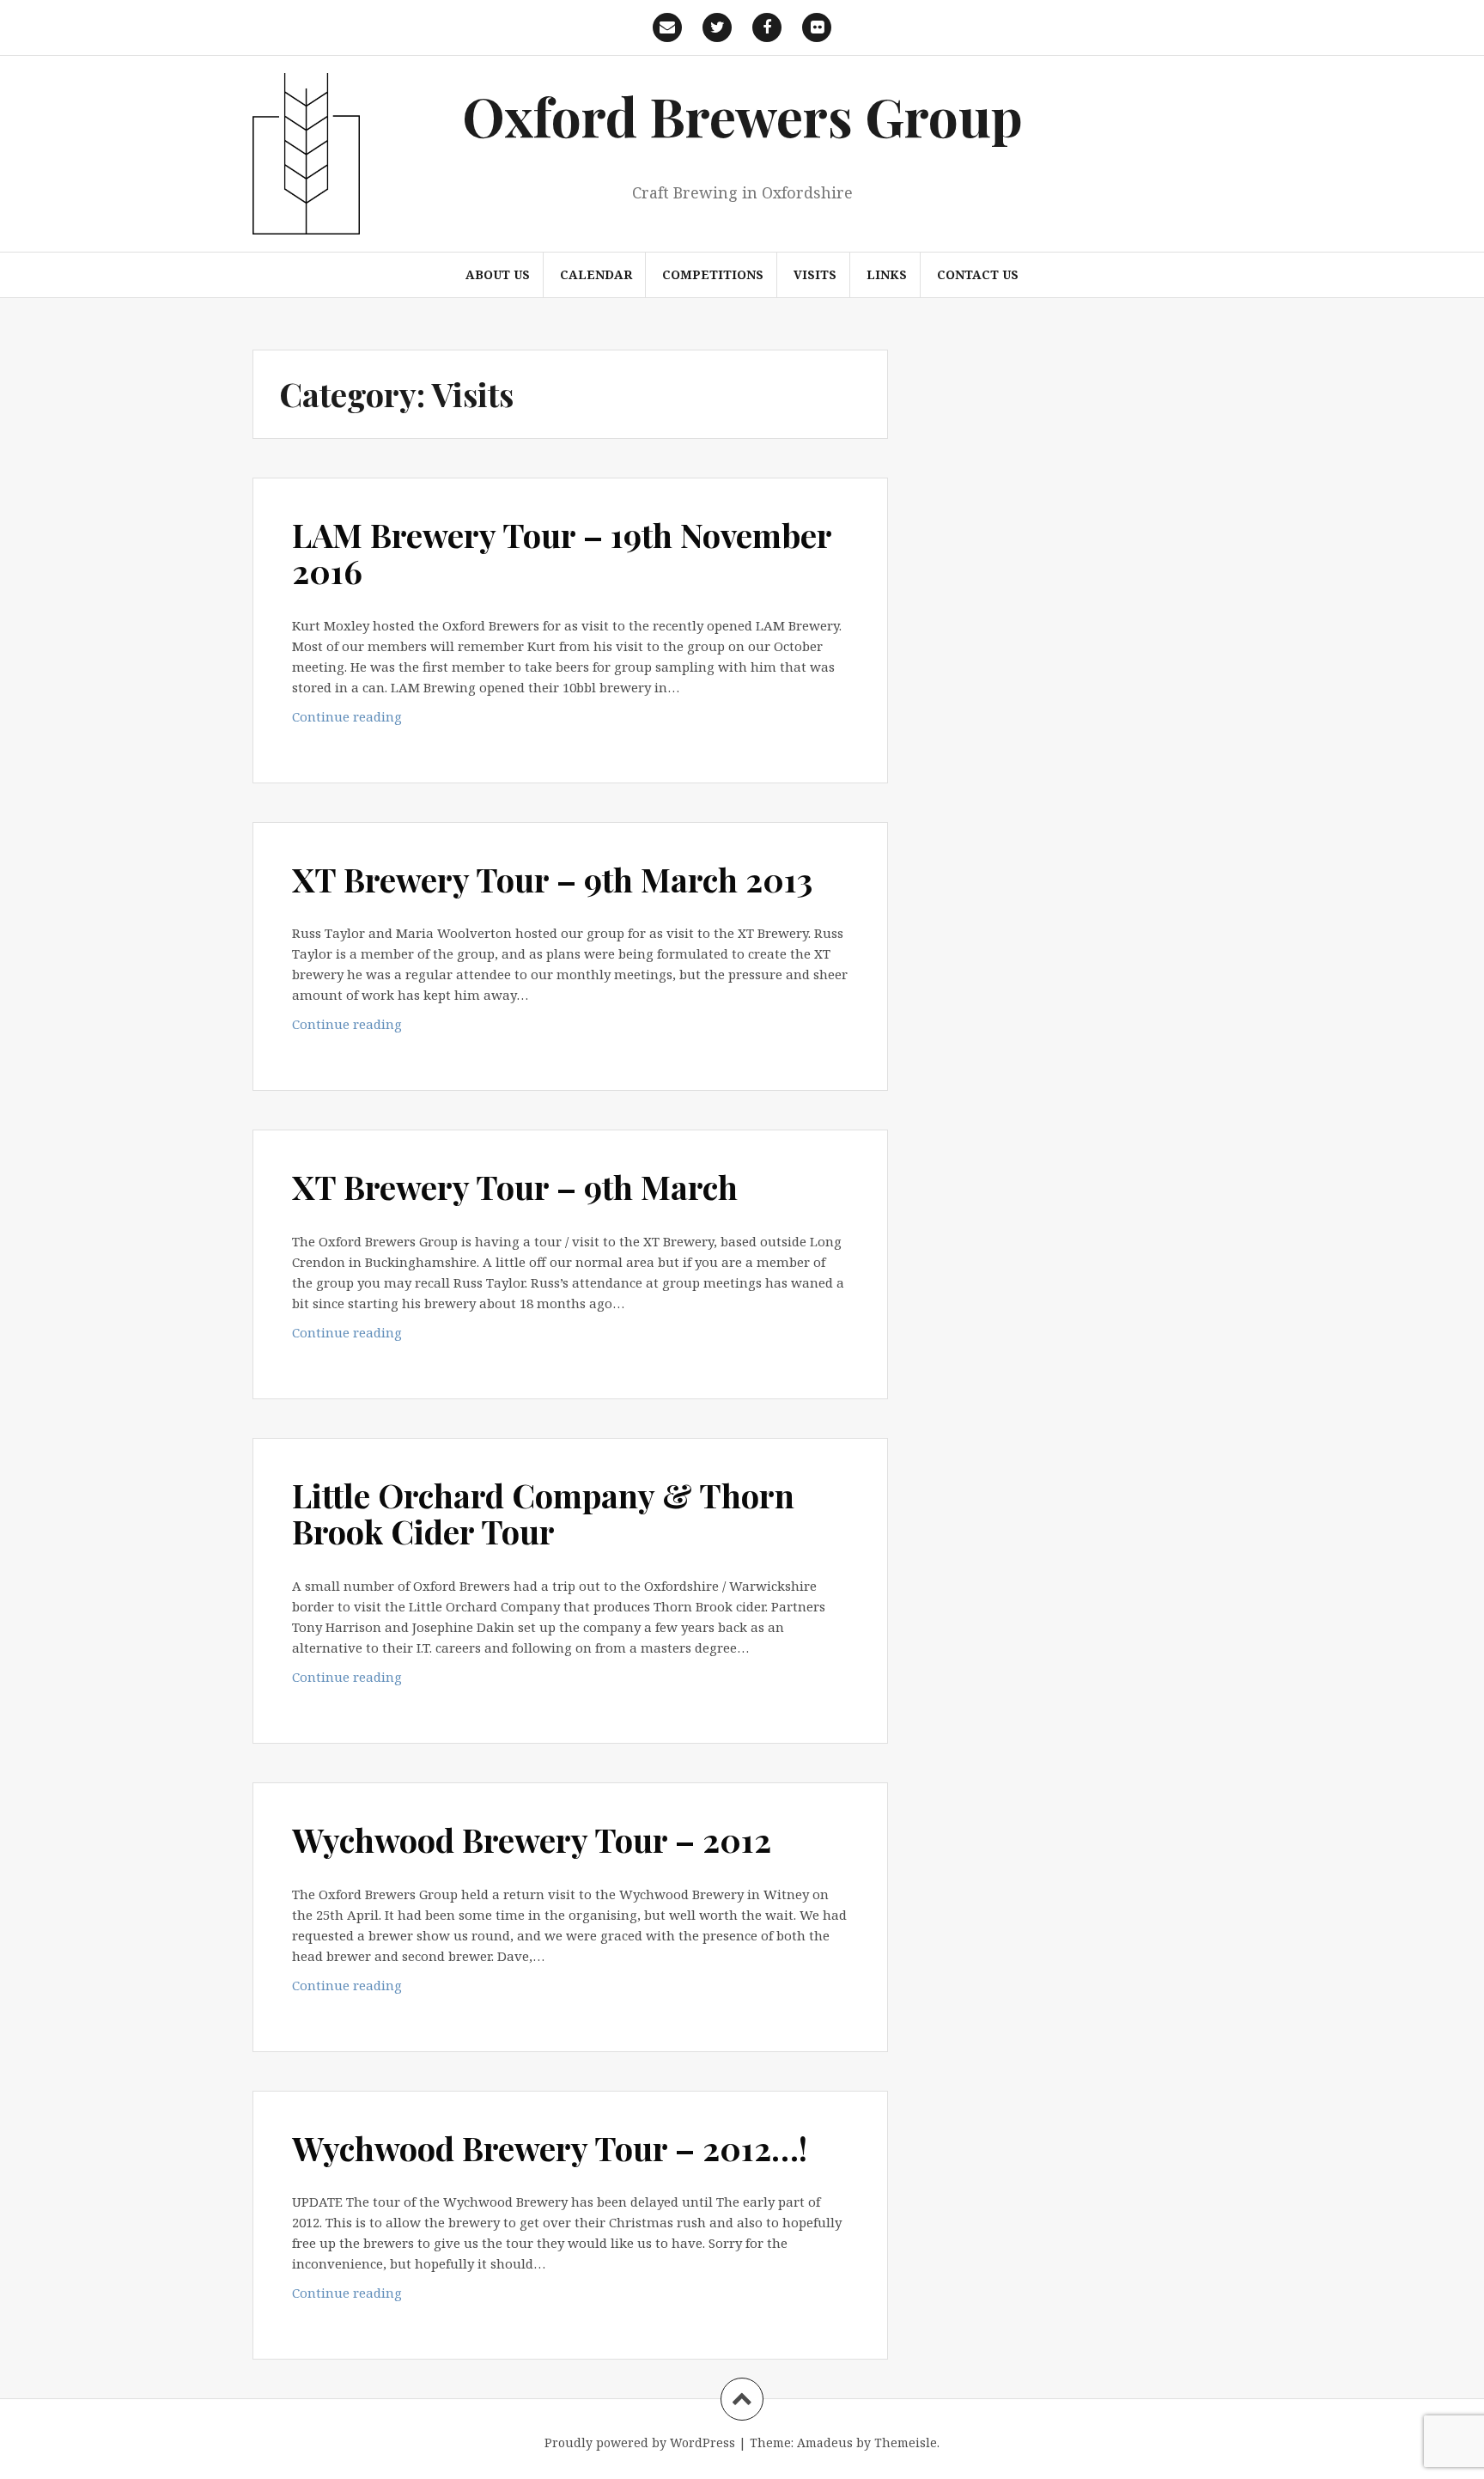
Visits (815, 274)
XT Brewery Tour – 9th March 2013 (552, 879)
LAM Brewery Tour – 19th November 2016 (562, 553)
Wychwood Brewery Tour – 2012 (532, 1839)
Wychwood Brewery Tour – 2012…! (550, 2148)
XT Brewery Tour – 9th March (515, 1187)
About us (498, 274)
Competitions (713, 274)
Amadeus (825, 2442)
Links (887, 274)
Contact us (978, 274)
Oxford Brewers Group (742, 116)
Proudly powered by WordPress (640, 2442)
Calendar (596, 274)
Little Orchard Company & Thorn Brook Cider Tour (543, 1513)
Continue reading (379, 721)
